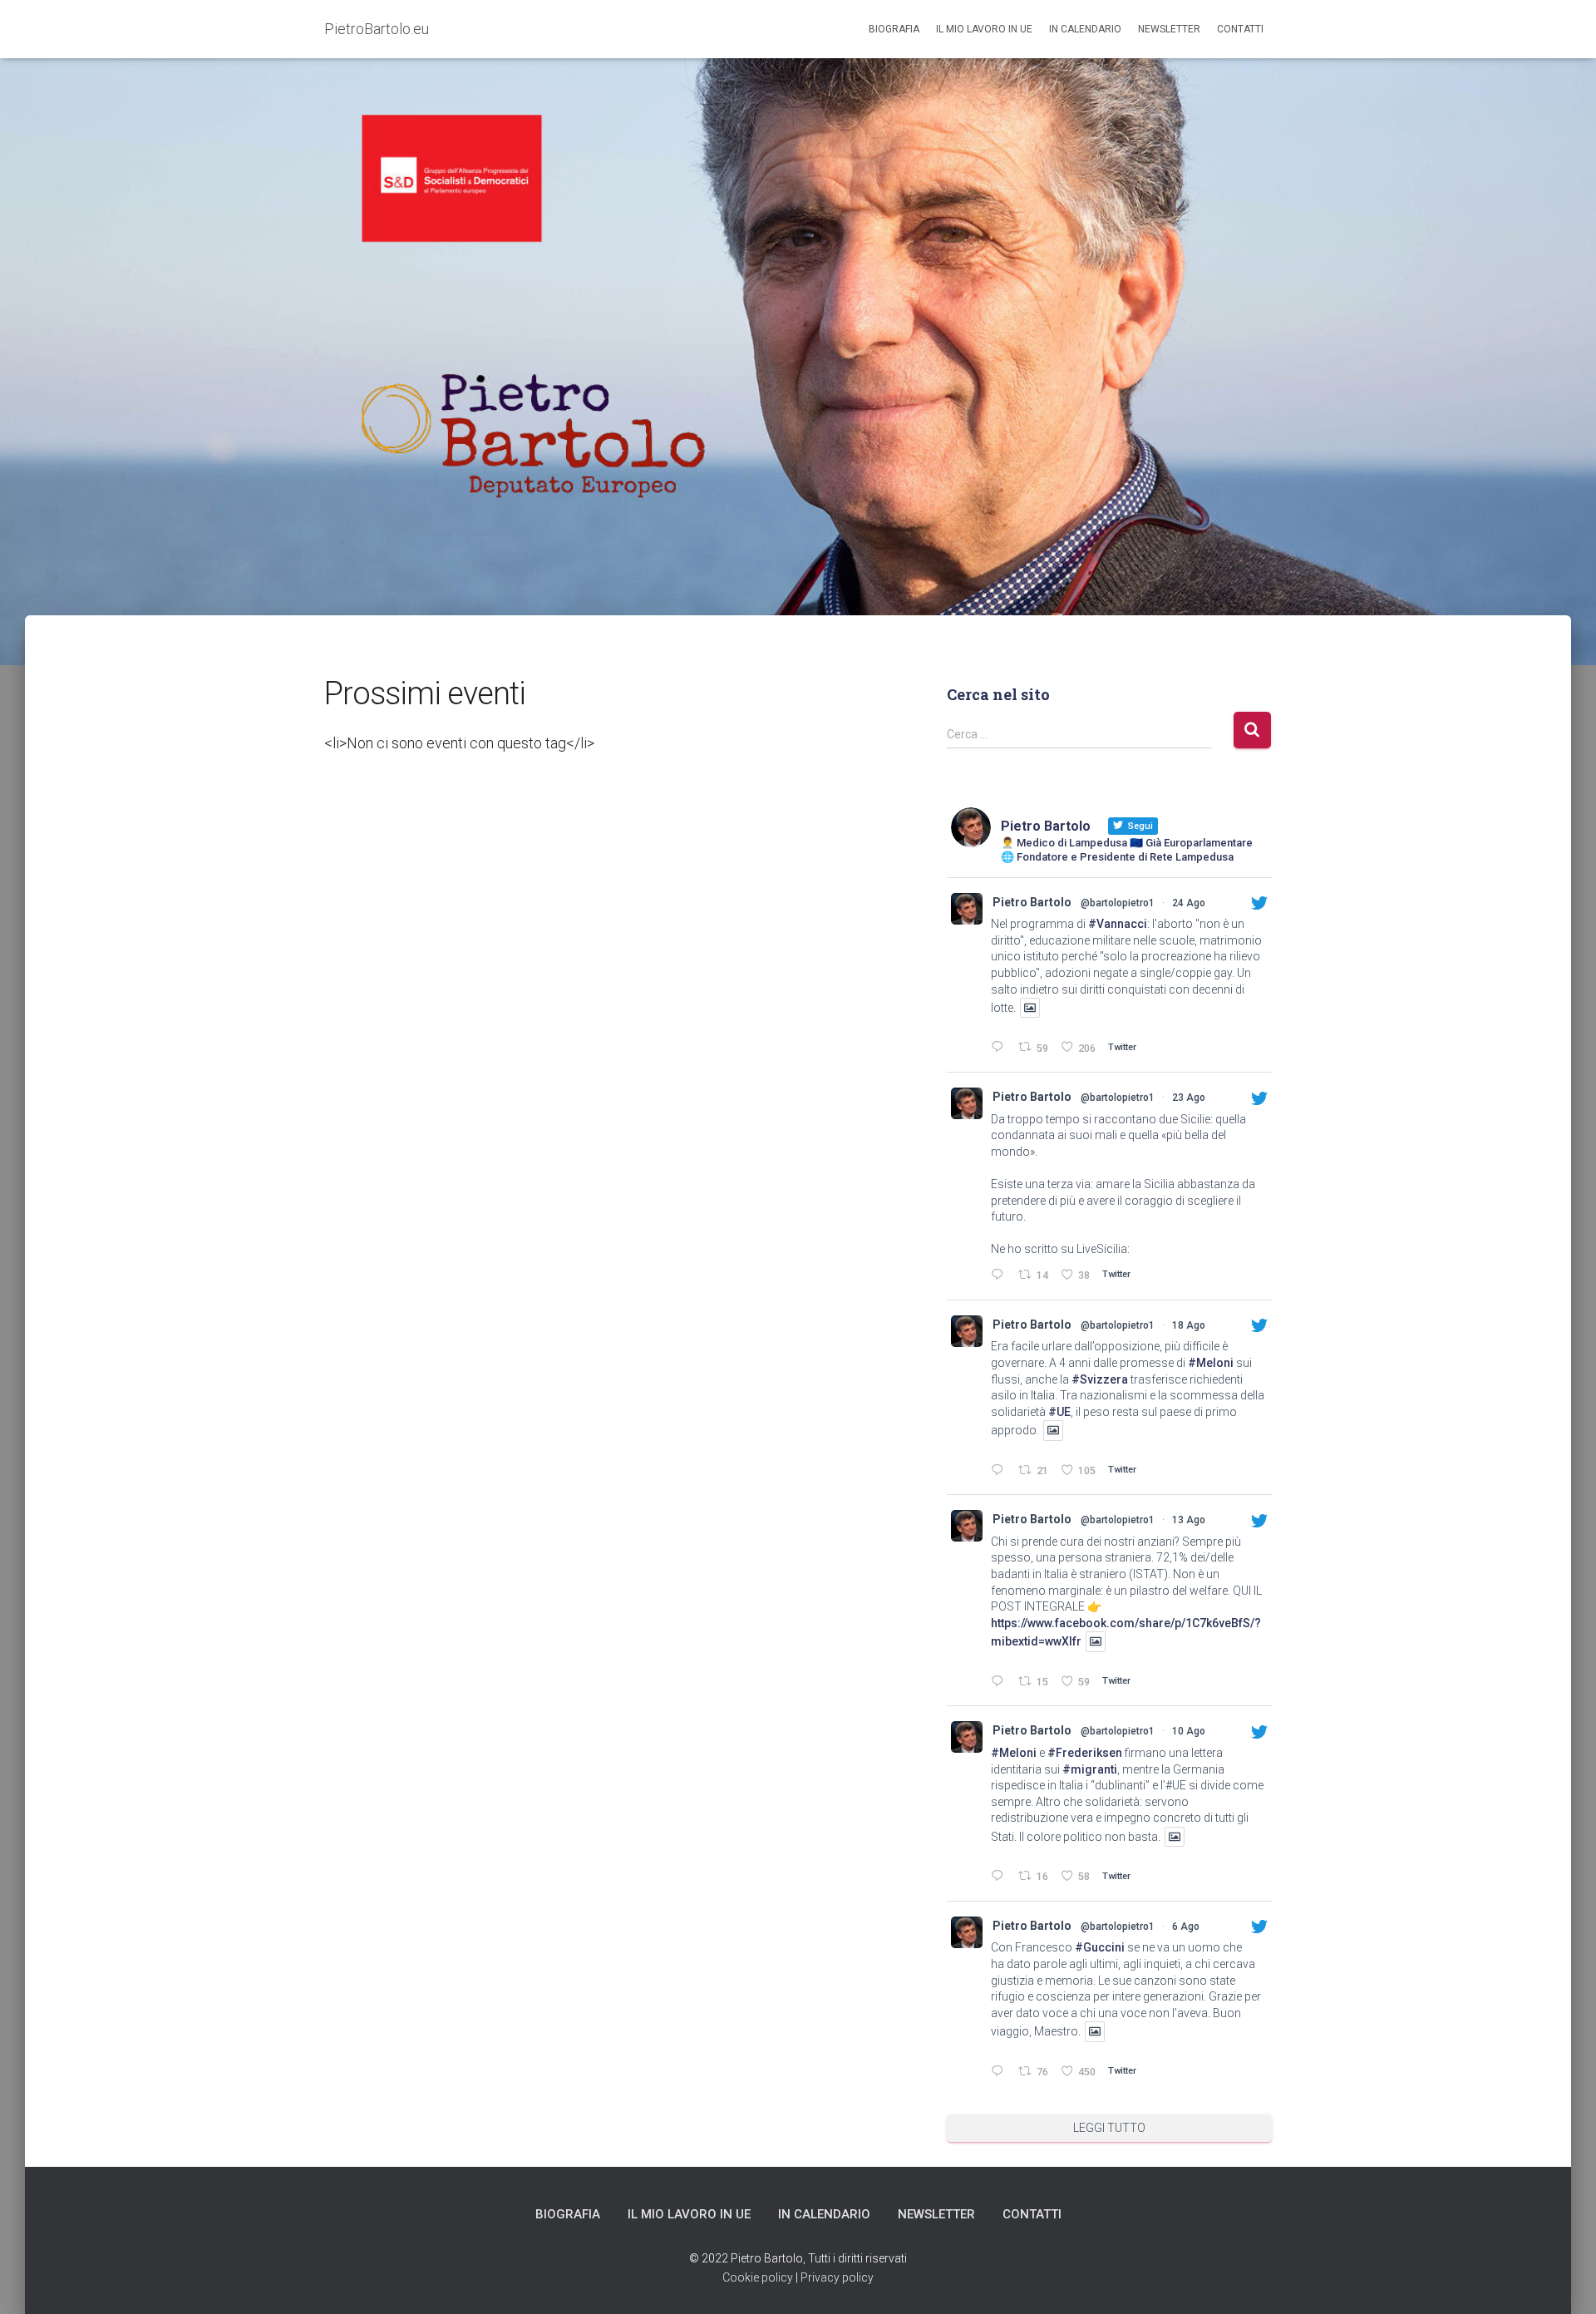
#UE (1059, 1412)
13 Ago (1189, 1520)
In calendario (1085, 29)
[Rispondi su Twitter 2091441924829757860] (1000, 1276)
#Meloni (1211, 1363)
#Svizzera (1100, 1379)
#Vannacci (1118, 924)
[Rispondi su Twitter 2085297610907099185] (1000, 2072)
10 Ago (1189, 1731)
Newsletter (1169, 29)
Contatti (1240, 29)
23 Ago (1189, 1098)
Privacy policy (837, 2277)
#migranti (1090, 1769)
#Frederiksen (1085, 1753)
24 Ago (1189, 903)
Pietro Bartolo (1032, 902)
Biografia (894, 29)
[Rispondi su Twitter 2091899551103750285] (1000, 1048)
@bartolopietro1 (1118, 903)
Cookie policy (758, 2277)
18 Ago (1189, 1325)
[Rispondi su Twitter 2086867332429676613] (1000, 1877)
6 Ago (1186, 1927)
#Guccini (1100, 1947)
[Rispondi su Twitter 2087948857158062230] (1000, 1682)
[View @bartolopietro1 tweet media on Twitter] (1030, 1008)
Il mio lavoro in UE (984, 29)
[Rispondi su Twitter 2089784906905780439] (1000, 1471)
